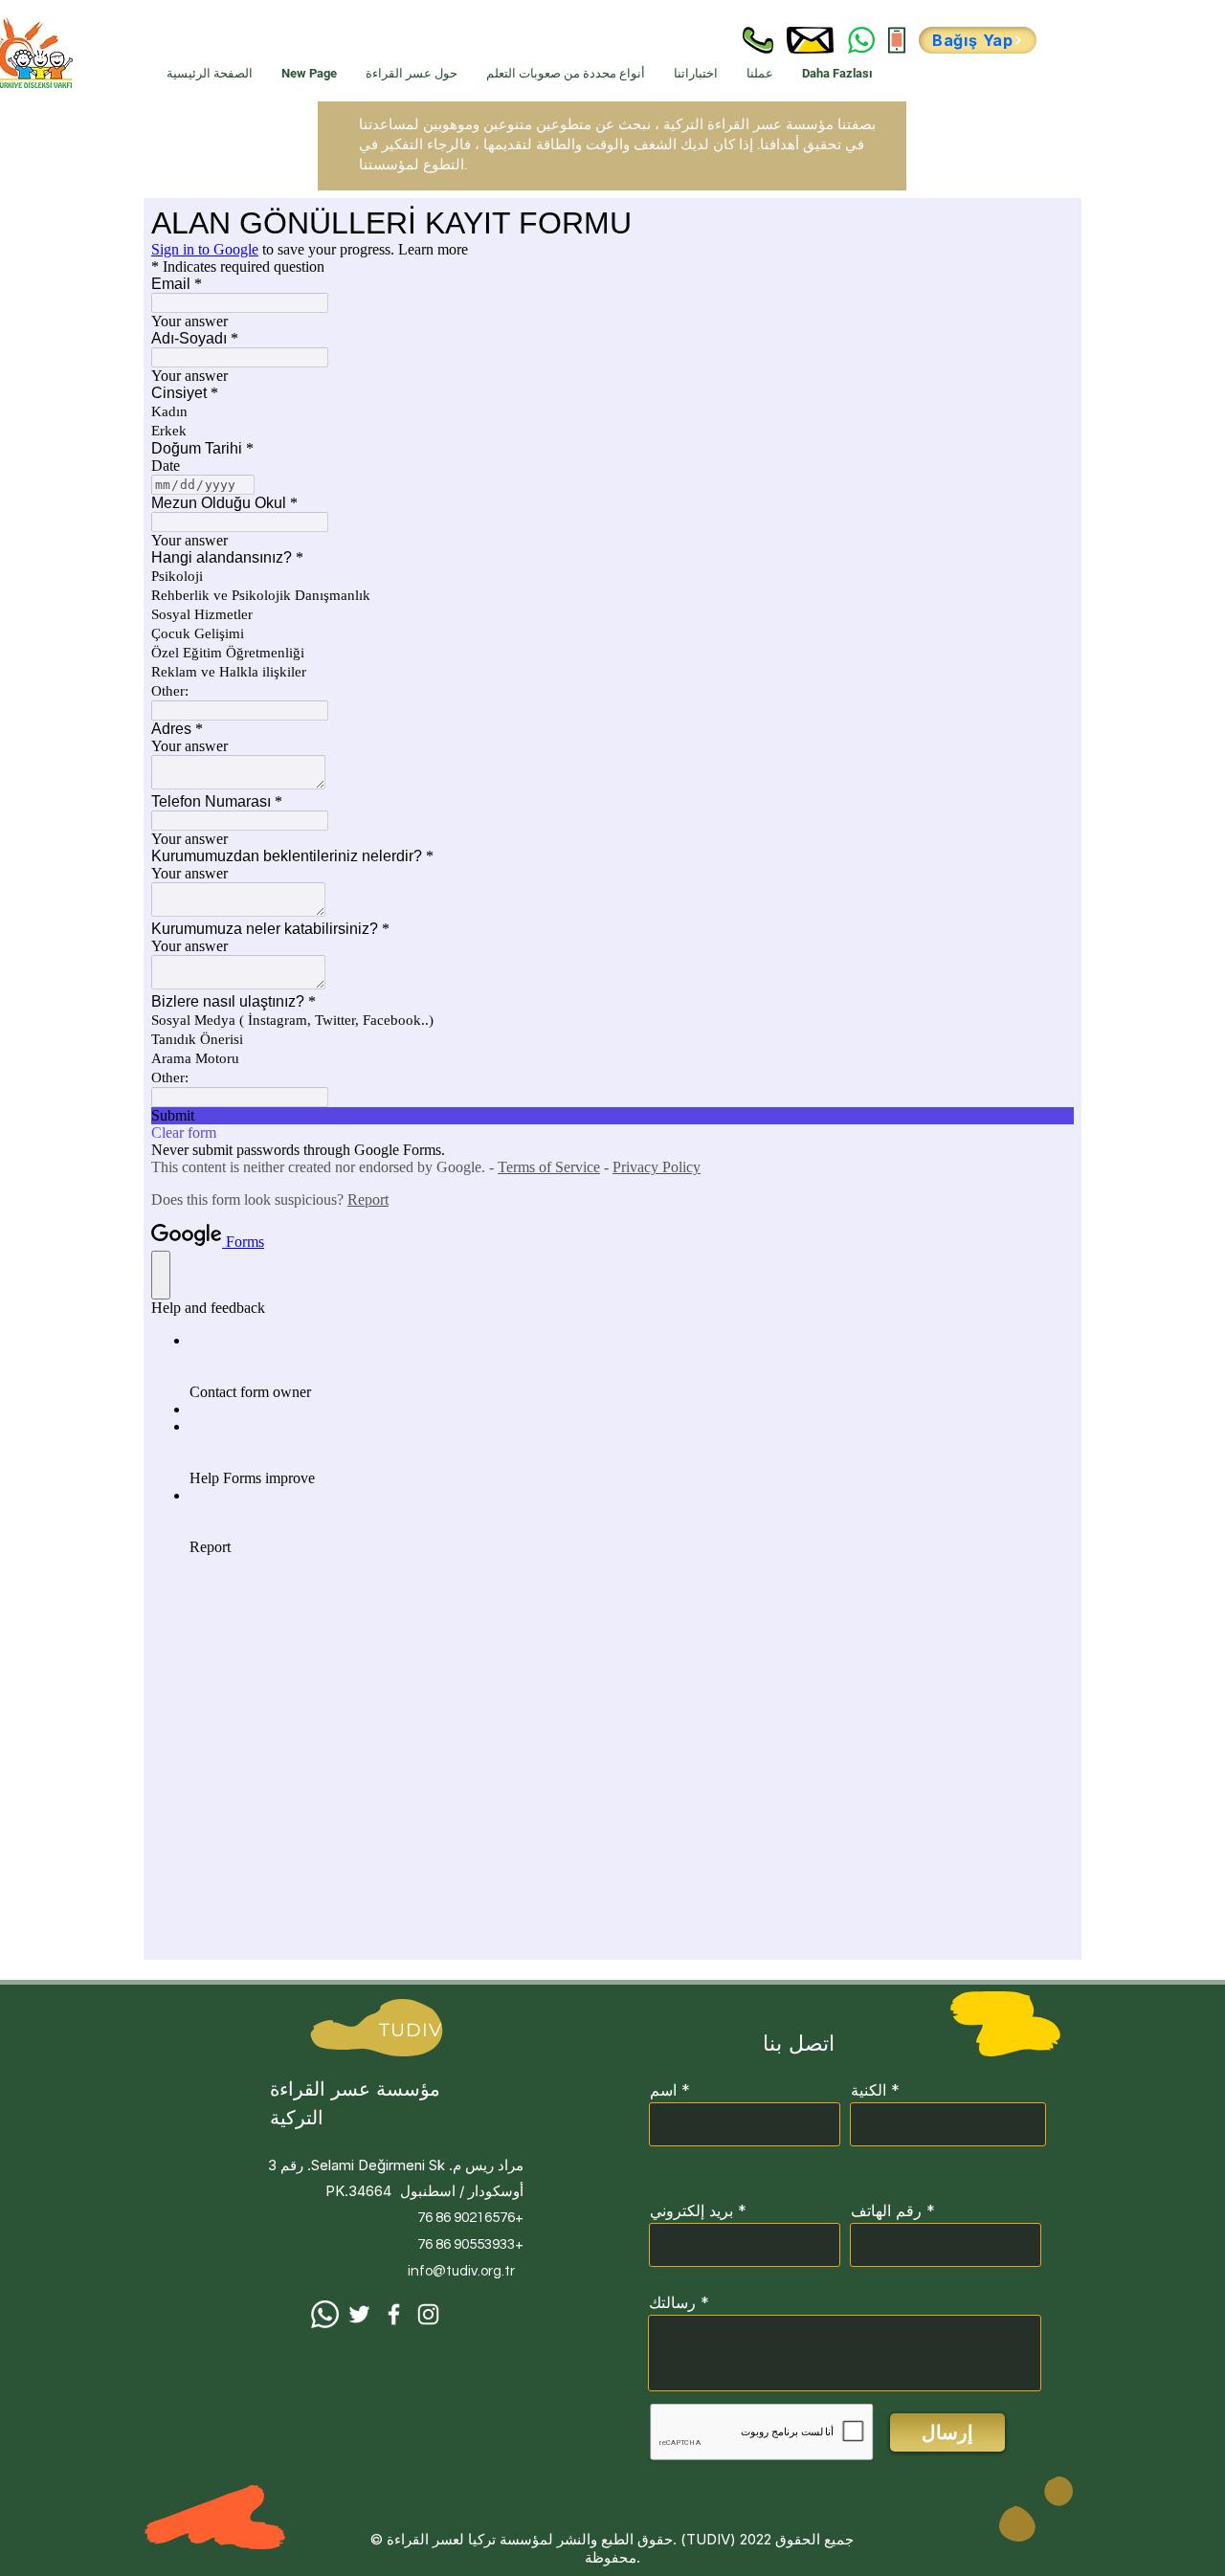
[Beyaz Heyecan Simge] (359, 2314)
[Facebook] (394, 2314)
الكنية (869, 2090)
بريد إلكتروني (691, 2210)
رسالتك (672, 2302)
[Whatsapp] (325, 2314)
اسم (663, 2090)
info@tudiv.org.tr (461, 2271)
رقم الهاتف (886, 2210)
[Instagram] (428, 2314)
